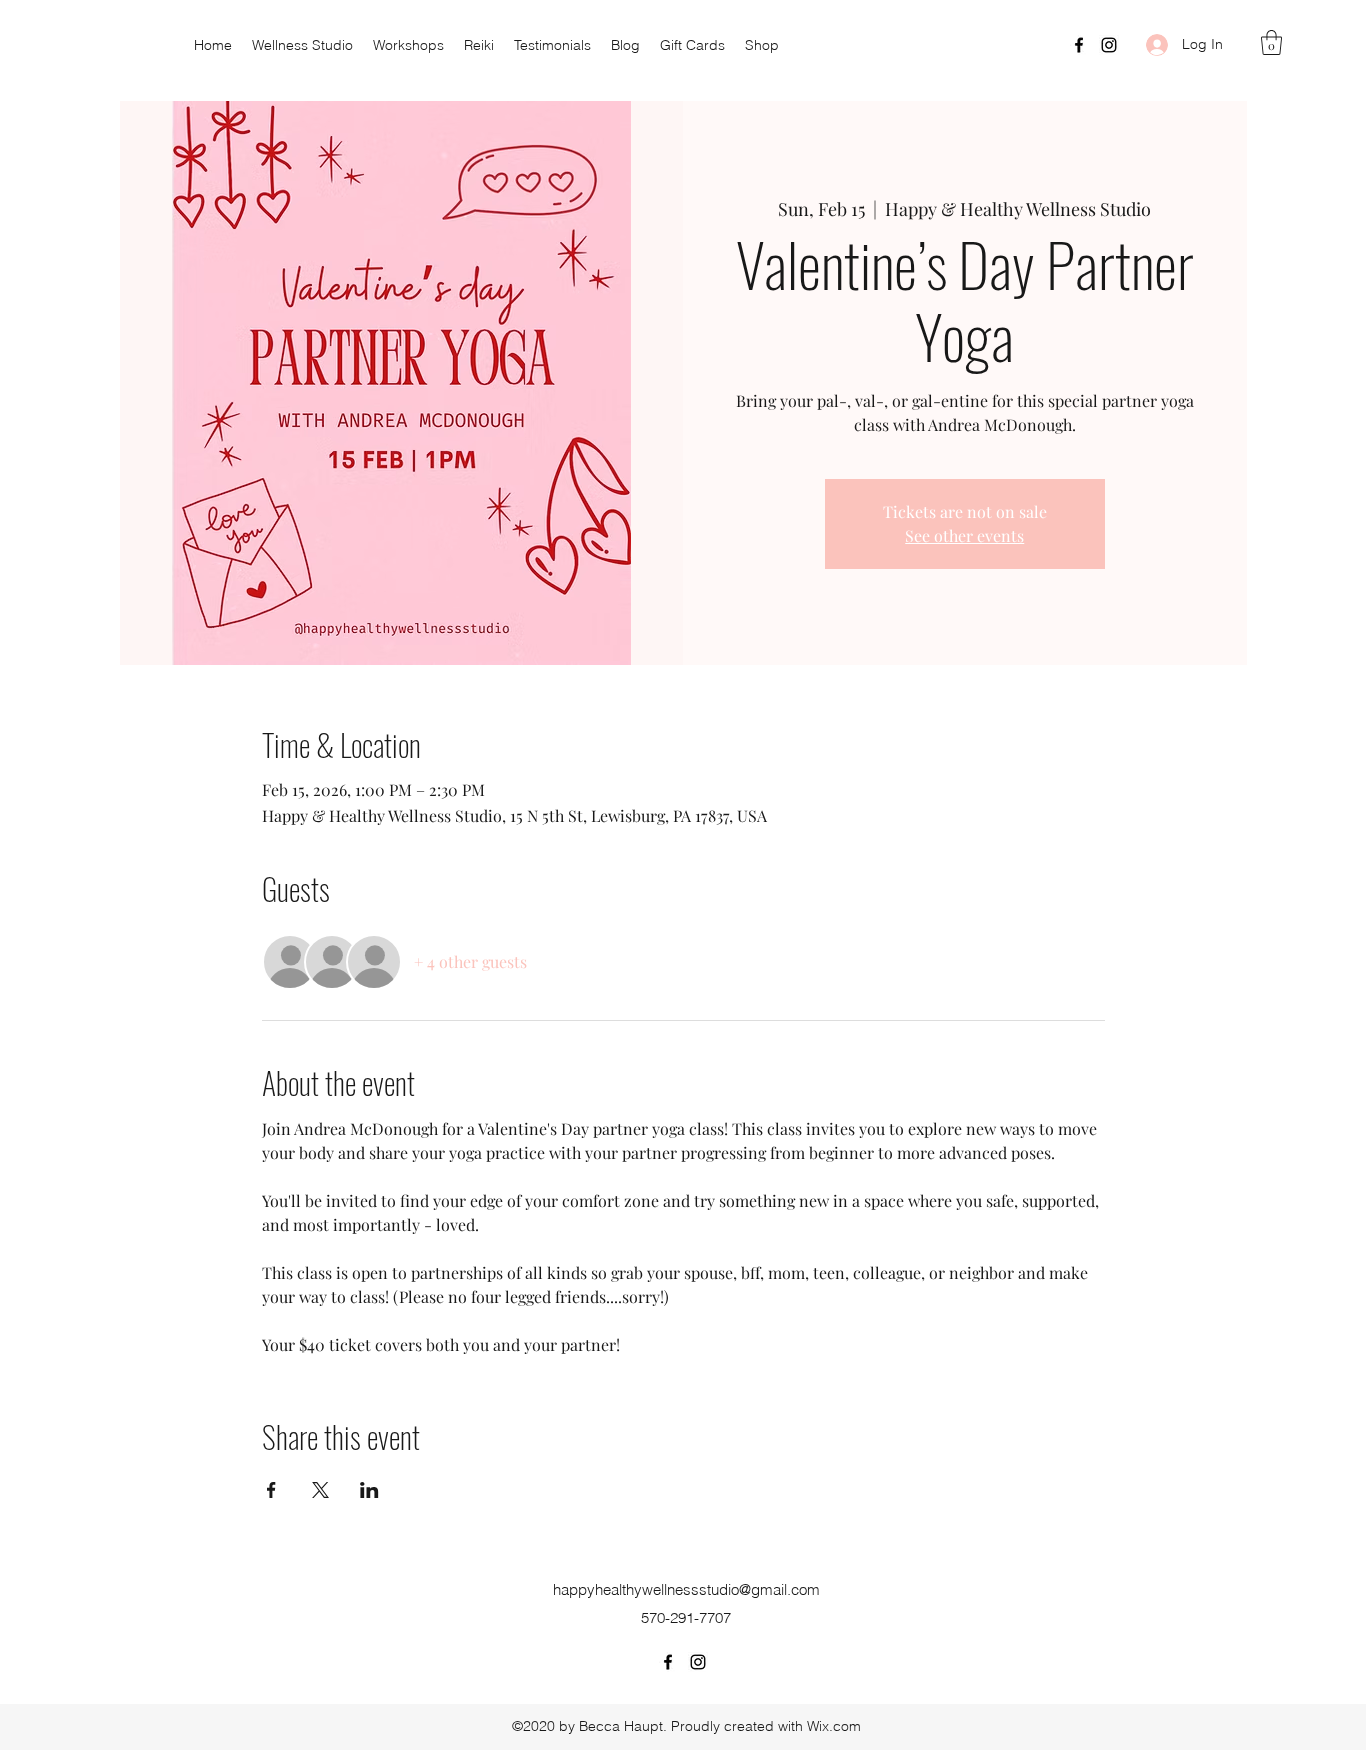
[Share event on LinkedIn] (369, 1490)
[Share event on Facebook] (271, 1490)
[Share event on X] (320, 1490)
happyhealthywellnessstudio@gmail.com (686, 1589)
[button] (1271, 42)
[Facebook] (1079, 45)
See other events (964, 535)
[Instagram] (1109, 45)
